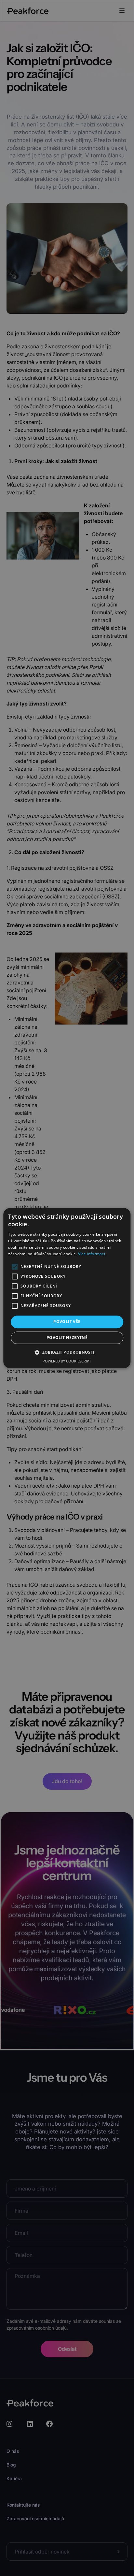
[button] (67, 1352)
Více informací (92, 1254)
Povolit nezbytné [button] (67, 1338)
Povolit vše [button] (67, 1322)
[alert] (67, 1288)
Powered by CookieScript (67, 1361)
